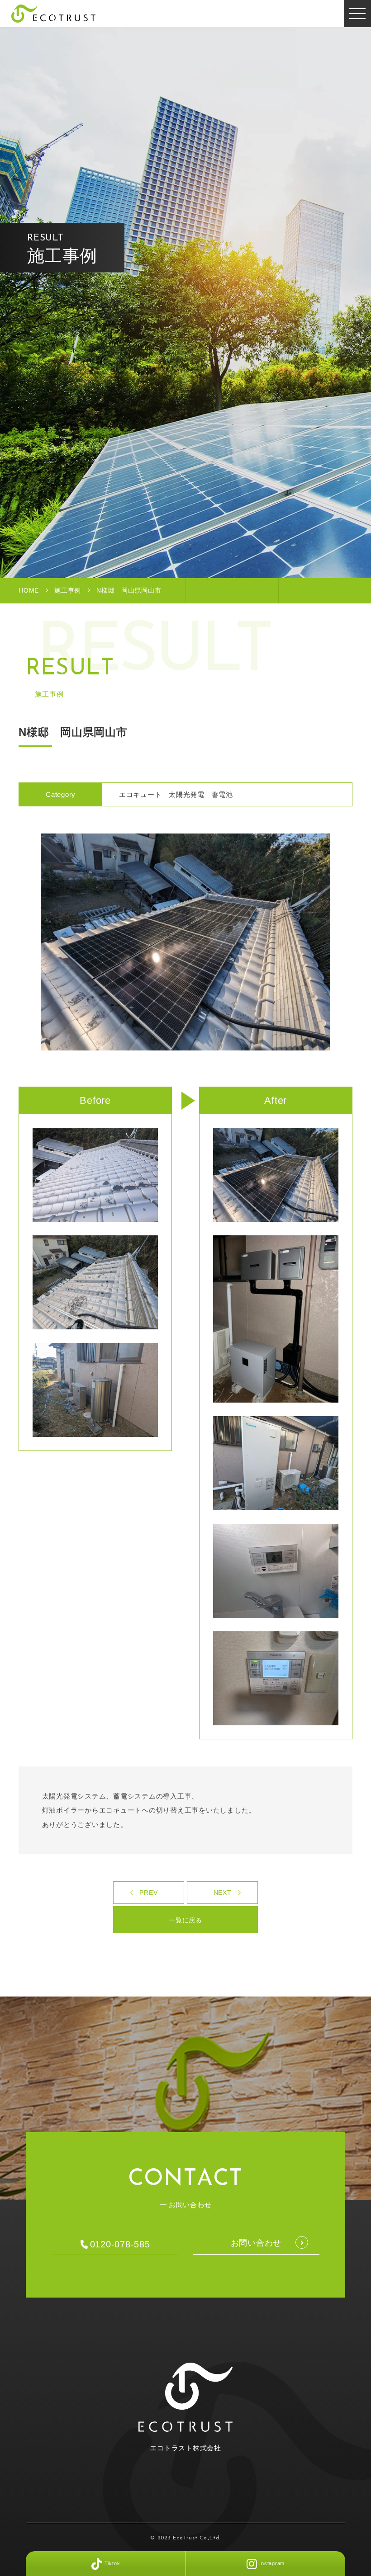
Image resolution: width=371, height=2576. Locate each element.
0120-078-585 (120, 2244)
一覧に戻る (185, 1920)
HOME (29, 590)
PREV (148, 1893)
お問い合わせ (256, 2243)
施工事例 (68, 590)
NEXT (223, 1893)
